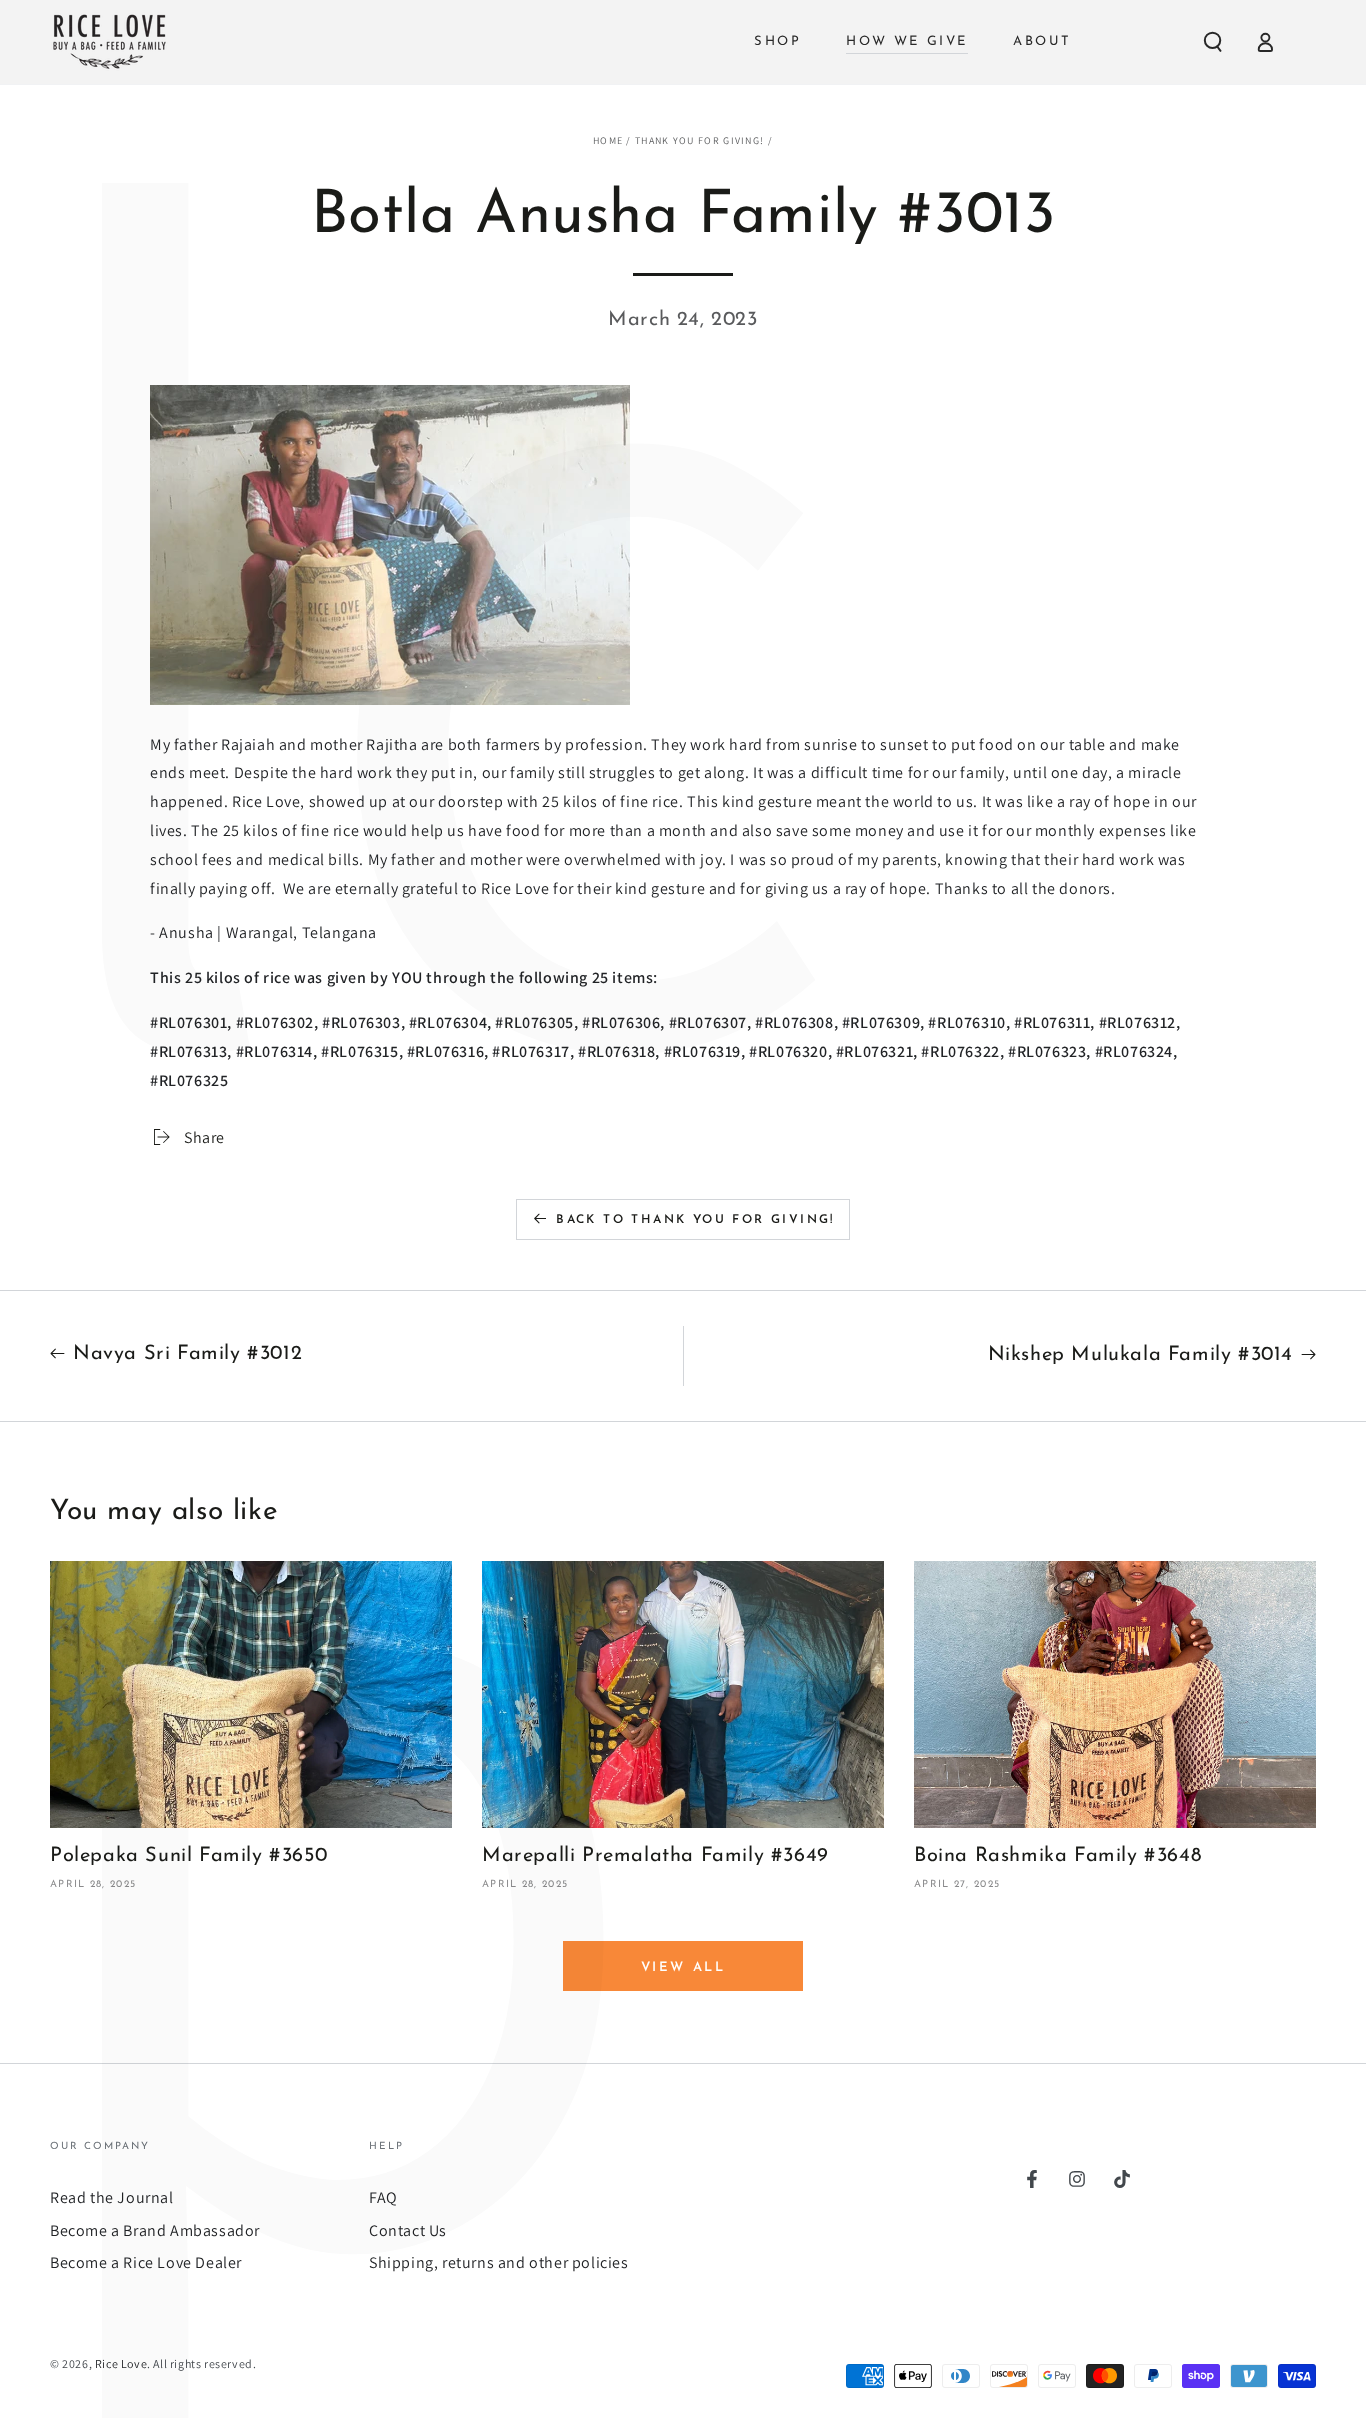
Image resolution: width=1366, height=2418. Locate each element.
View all (683, 1967)
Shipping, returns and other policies (499, 2262)
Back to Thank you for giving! (695, 1220)
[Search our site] (1213, 42)
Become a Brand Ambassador (155, 2230)
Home (608, 140)
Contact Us (408, 2230)
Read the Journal (112, 2197)
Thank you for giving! (699, 140)
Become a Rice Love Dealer (146, 2262)
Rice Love (121, 2363)
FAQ (383, 2197)
